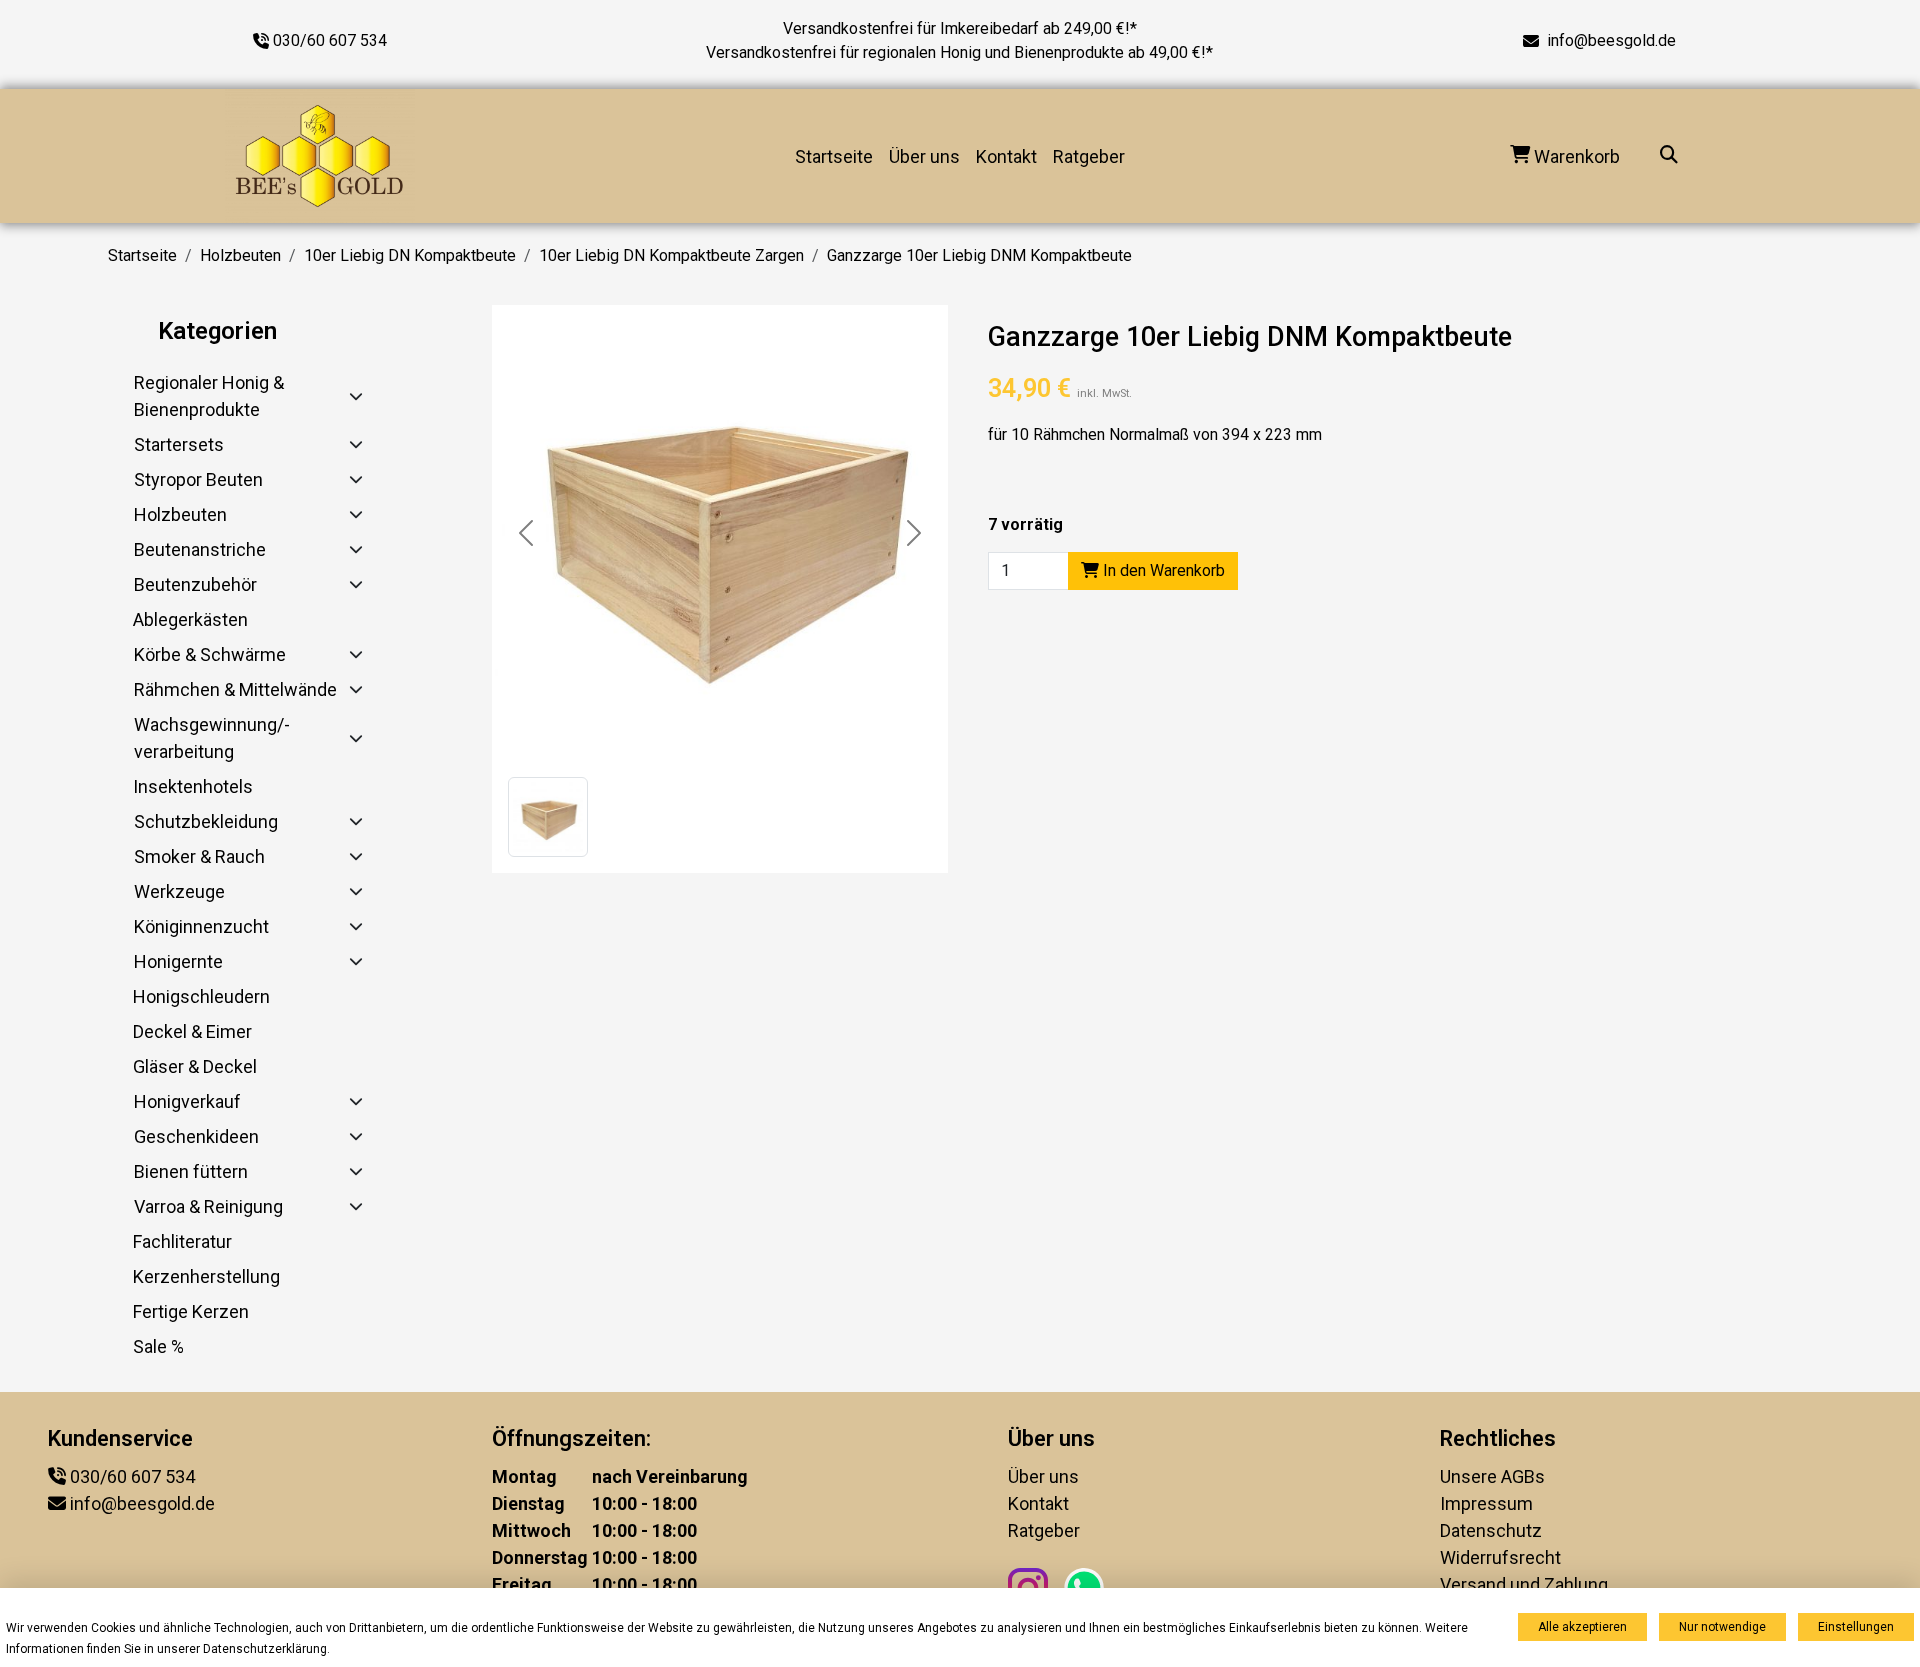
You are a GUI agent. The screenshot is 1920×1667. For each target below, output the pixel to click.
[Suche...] (1669, 156)
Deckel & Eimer (192, 1031)
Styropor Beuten (198, 479)
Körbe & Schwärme (210, 654)
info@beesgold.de (1611, 40)
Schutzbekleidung (206, 821)
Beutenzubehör (195, 584)
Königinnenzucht (201, 926)
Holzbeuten (240, 255)
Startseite (834, 156)
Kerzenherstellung (206, 1276)
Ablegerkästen (190, 619)
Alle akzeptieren (1582, 1627)
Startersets (179, 444)
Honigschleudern (201, 996)
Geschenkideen (196, 1136)
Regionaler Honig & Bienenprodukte (209, 396)
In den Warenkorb (1162, 570)
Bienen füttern (191, 1171)
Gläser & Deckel (195, 1066)
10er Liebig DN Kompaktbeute (410, 255)
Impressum (1486, 1503)
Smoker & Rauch (199, 856)
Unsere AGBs (1492, 1476)
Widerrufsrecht (1500, 1557)
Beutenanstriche (200, 549)
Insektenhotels (193, 786)
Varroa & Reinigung (208, 1206)
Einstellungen (1856, 1627)
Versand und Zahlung (1524, 1584)
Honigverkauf (187, 1101)
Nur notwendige (1722, 1627)
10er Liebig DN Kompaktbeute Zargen (671, 255)
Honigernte (178, 961)
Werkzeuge (179, 891)
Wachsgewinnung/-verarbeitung (212, 738)
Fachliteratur (182, 1241)
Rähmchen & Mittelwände (235, 689)
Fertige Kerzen (191, 1311)
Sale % (158, 1346)
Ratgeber (1089, 156)
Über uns (924, 156)
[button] (548, 817)
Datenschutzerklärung (265, 1649)
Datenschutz (1491, 1530)
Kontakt (1006, 156)
